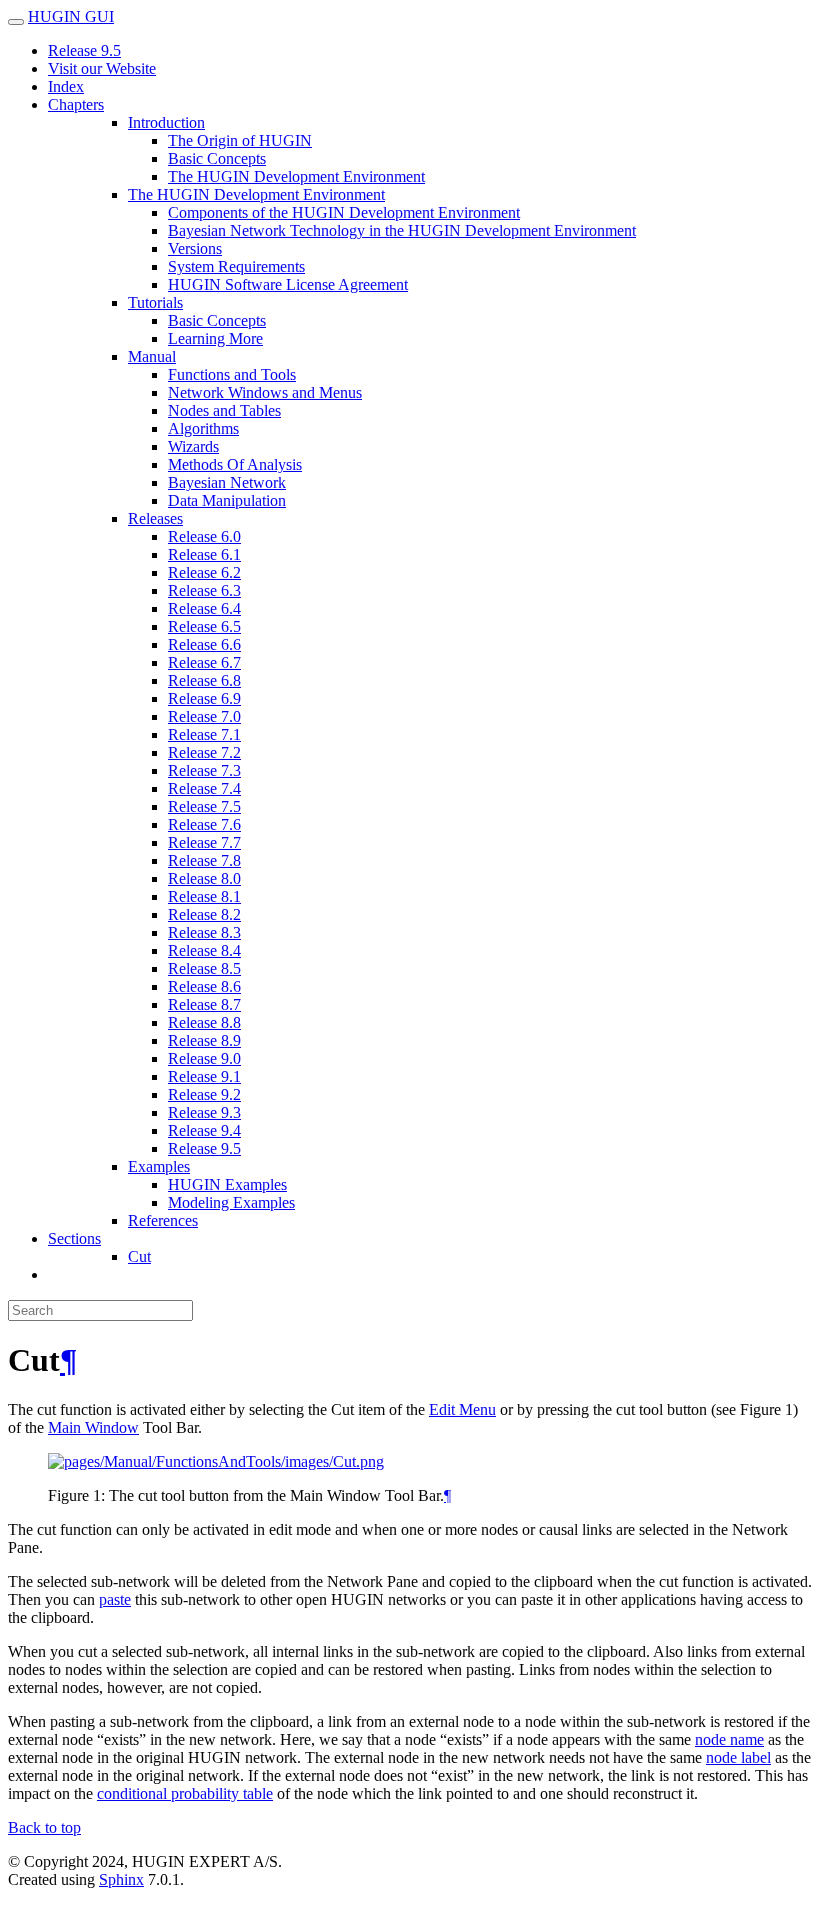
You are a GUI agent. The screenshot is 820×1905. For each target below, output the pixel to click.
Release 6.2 (204, 572)
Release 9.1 (204, 1076)
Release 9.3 (204, 1112)
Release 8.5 (204, 968)
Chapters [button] (76, 104)
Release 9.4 (204, 1130)
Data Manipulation (227, 500)
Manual (152, 356)
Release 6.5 (204, 626)
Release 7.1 (204, 734)
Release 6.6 (204, 644)
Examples (159, 1166)
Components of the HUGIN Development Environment (344, 212)
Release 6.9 (204, 698)
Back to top (44, 1827)
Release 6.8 (204, 680)
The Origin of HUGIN (240, 140)
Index (66, 86)
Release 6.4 (204, 608)
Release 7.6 (204, 824)
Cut (139, 1256)
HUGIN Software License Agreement (288, 284)
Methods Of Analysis (235, 464)
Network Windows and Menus (265, 392)
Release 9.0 (204, 1058)
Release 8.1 (204, 896)
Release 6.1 (204, 554)
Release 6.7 (204, 662)
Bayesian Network (227, 482)
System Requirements (236, 266)
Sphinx (121, 1879)
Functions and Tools (232, 374)
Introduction (166, 122)
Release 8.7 (204, 1004)
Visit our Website (102, 68)
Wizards (193, 446)
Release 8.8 (204, 1022)
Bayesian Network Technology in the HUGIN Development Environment (402, 230)
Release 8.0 (204, 878)
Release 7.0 (204, 716)
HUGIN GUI (71, 16)
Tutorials (155, 302)
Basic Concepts (217, 158)
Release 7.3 (204, 770)
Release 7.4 (204, 788)
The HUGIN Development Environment (296, 176)
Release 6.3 (204, 590)
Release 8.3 (204, 932)
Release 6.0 (204, 536)
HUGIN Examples (227, 1184)
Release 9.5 (84, 50)
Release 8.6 (204, 986)
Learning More (215, 338)
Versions (195, 248)
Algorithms (203, 428)
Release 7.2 (204, 752)
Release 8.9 (204, 1040)
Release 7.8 (204, 860)
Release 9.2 (204, 1094)
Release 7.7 (204, 842)
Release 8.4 (204, 950)
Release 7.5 (204, 806)
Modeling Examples (231, 1202)
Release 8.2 (204, 914)
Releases (155, 518)
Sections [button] (74, 1238)
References (163, 1220)
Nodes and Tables (224, 410)
